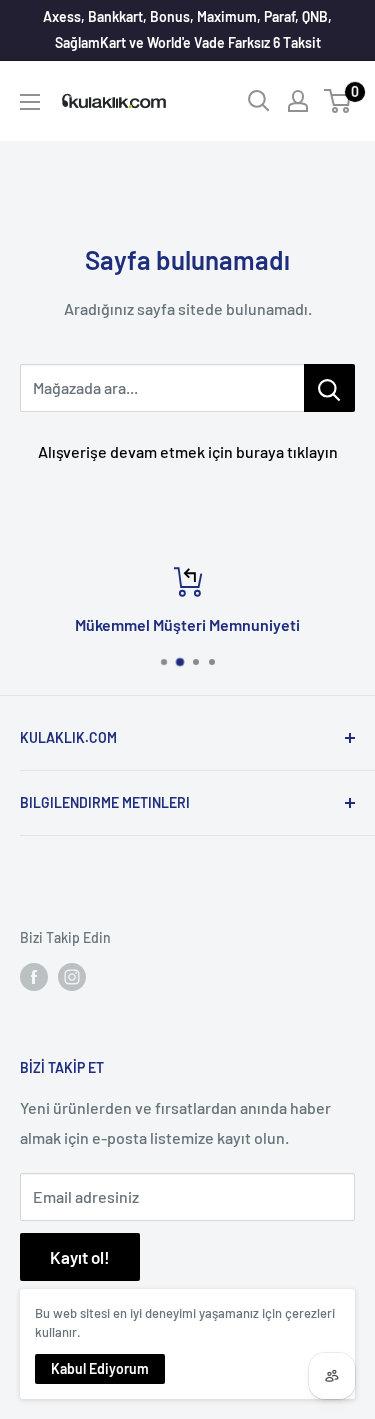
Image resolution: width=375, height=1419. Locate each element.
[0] (338, 101)
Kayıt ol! (80, 1257)
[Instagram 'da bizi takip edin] (72, 977)
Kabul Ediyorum (100, 1368)
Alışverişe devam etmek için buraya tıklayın (188, 451)
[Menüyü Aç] (30, 102)
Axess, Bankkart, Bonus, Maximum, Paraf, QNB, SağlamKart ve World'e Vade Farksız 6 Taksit (187, 29)
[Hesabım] (298, 101)
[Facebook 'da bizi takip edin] (34, 977)
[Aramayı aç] (259, 101)
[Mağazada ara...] (329, 388)
